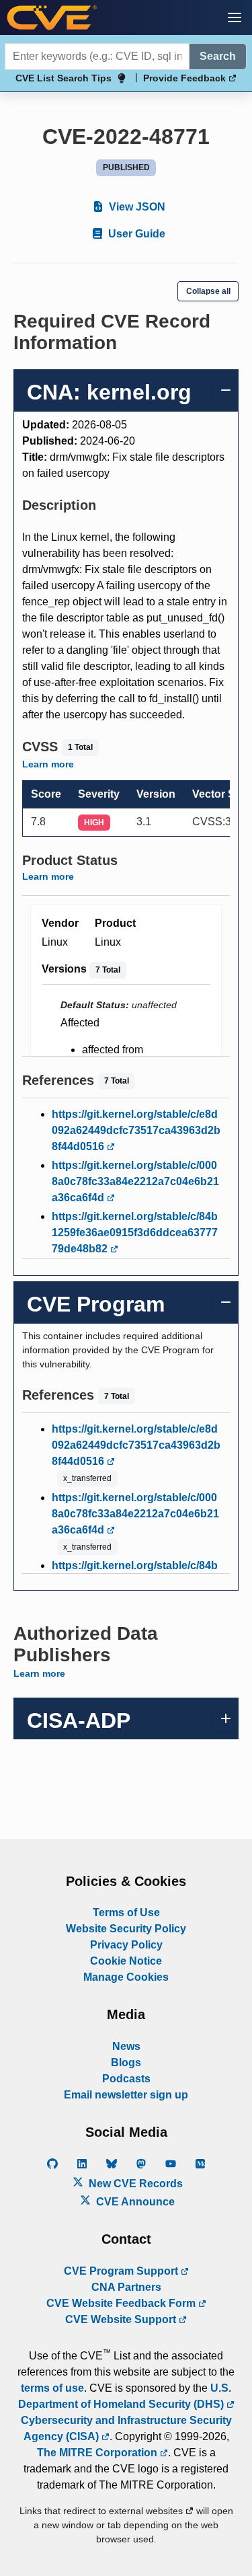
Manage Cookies (126, 1977)
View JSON (136, 207)
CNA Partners (126, 2287)
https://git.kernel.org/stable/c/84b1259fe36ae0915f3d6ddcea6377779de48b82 (135, 1233)
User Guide (135, 234)
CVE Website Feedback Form (122, 2303)
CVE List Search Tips (64, 78)
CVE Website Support (122, 2319)
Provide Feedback (186, 78)
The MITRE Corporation (98, 2453)
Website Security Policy (126, 1929)
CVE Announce (134, 2202)
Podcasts (126, 2079)
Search (218, 56)
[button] (235, 17)
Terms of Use (126, 1912)
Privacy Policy (126, 1945)
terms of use (52, 2388)
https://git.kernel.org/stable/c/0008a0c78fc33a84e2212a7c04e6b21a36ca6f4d (135, 1181)
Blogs (126, 2062)
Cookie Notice (126, 1961)
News (126, 2046)
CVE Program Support (122, 2271)
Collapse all (208, 291)
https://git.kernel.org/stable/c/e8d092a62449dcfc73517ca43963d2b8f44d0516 (136, 1130)
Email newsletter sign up (126, 2095)
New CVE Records (134, 2184)
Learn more (48, 764)
